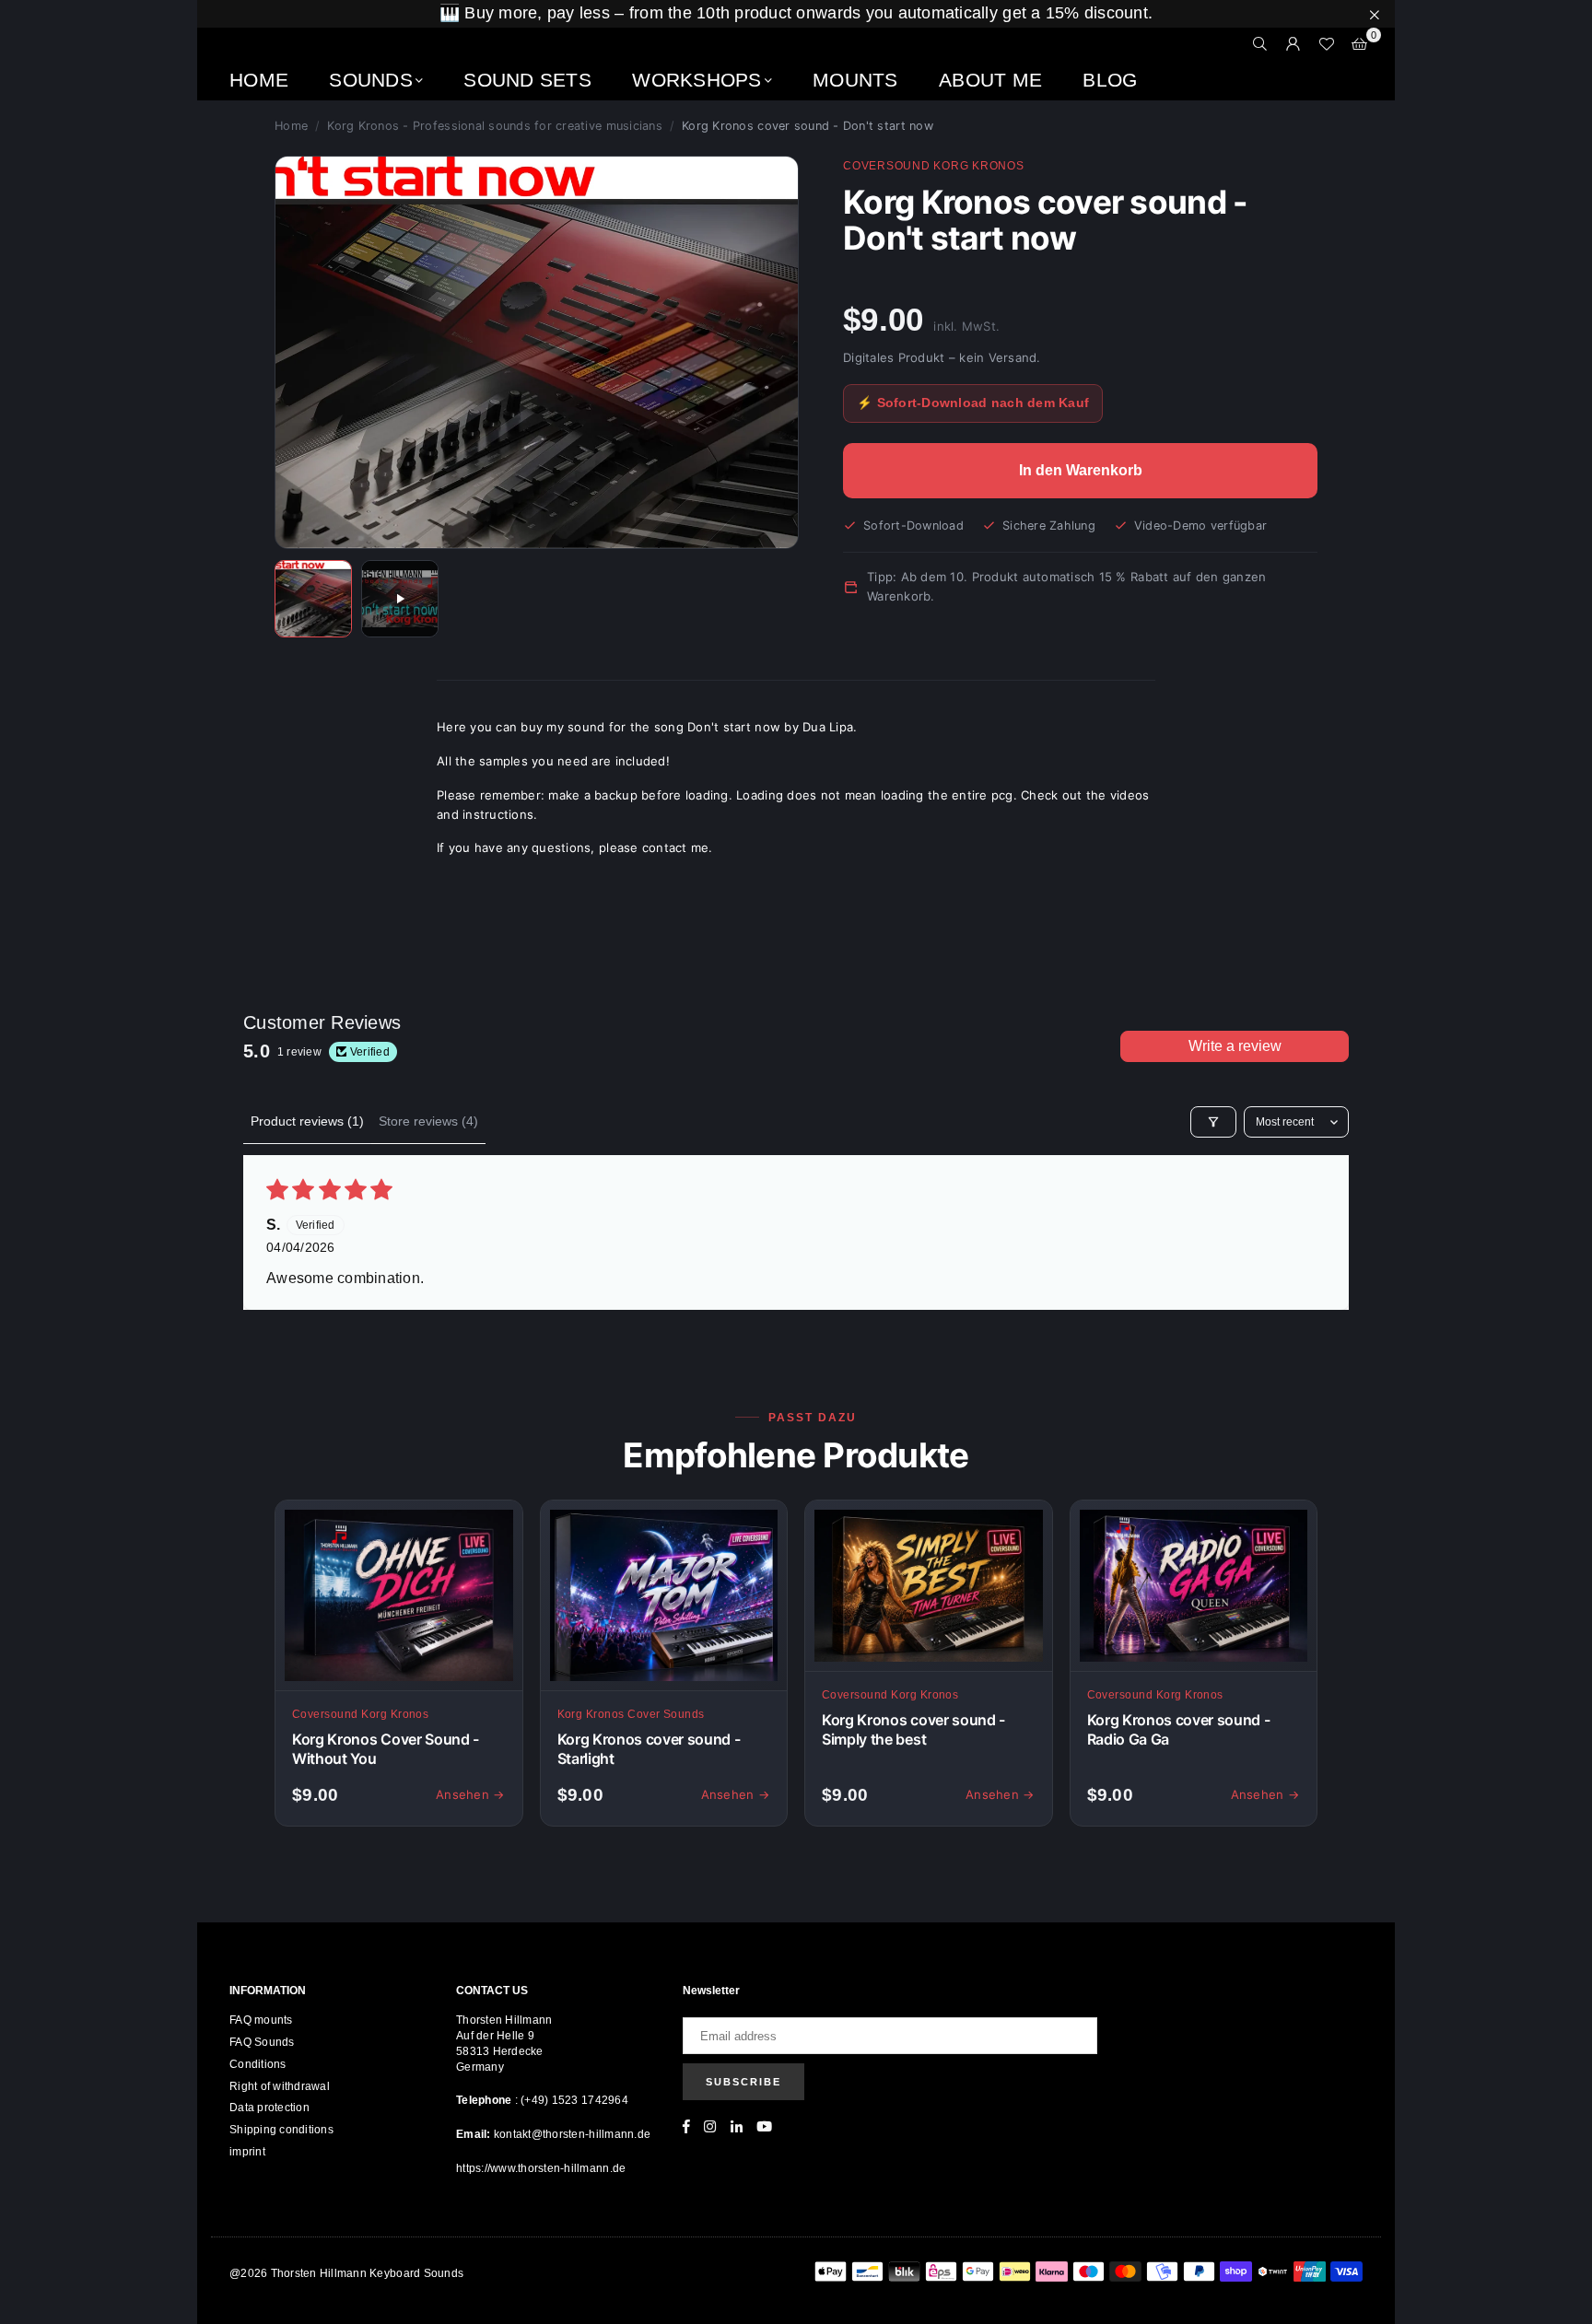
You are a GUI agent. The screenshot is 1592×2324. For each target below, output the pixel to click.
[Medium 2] (400, 599)
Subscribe (743, 2082)
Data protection (269, 2108)
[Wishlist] (1327, 44)
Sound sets (527, 80)
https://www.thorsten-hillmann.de (541, 2168)
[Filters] (1213, 1122)
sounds (371, 80)
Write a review (1235, 1046)
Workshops (696, 80)
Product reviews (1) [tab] (307, 1121)
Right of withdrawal (280, 2086)
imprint (247, 2152)
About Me (990, 80)
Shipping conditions (281, 2130)
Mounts (855, 80)
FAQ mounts (261, 2020)
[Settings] (1293, 44)
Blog (1110, 80)
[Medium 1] (313, 599)
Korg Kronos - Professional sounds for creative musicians (495, 126)
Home (259, 80)
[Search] (1260, 44)
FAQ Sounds (262, 2042)
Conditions (258, 2064)
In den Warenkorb (1081, 470)
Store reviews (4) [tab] (428, 1121)
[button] (1360, 44)
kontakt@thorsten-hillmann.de (572, 2134)
